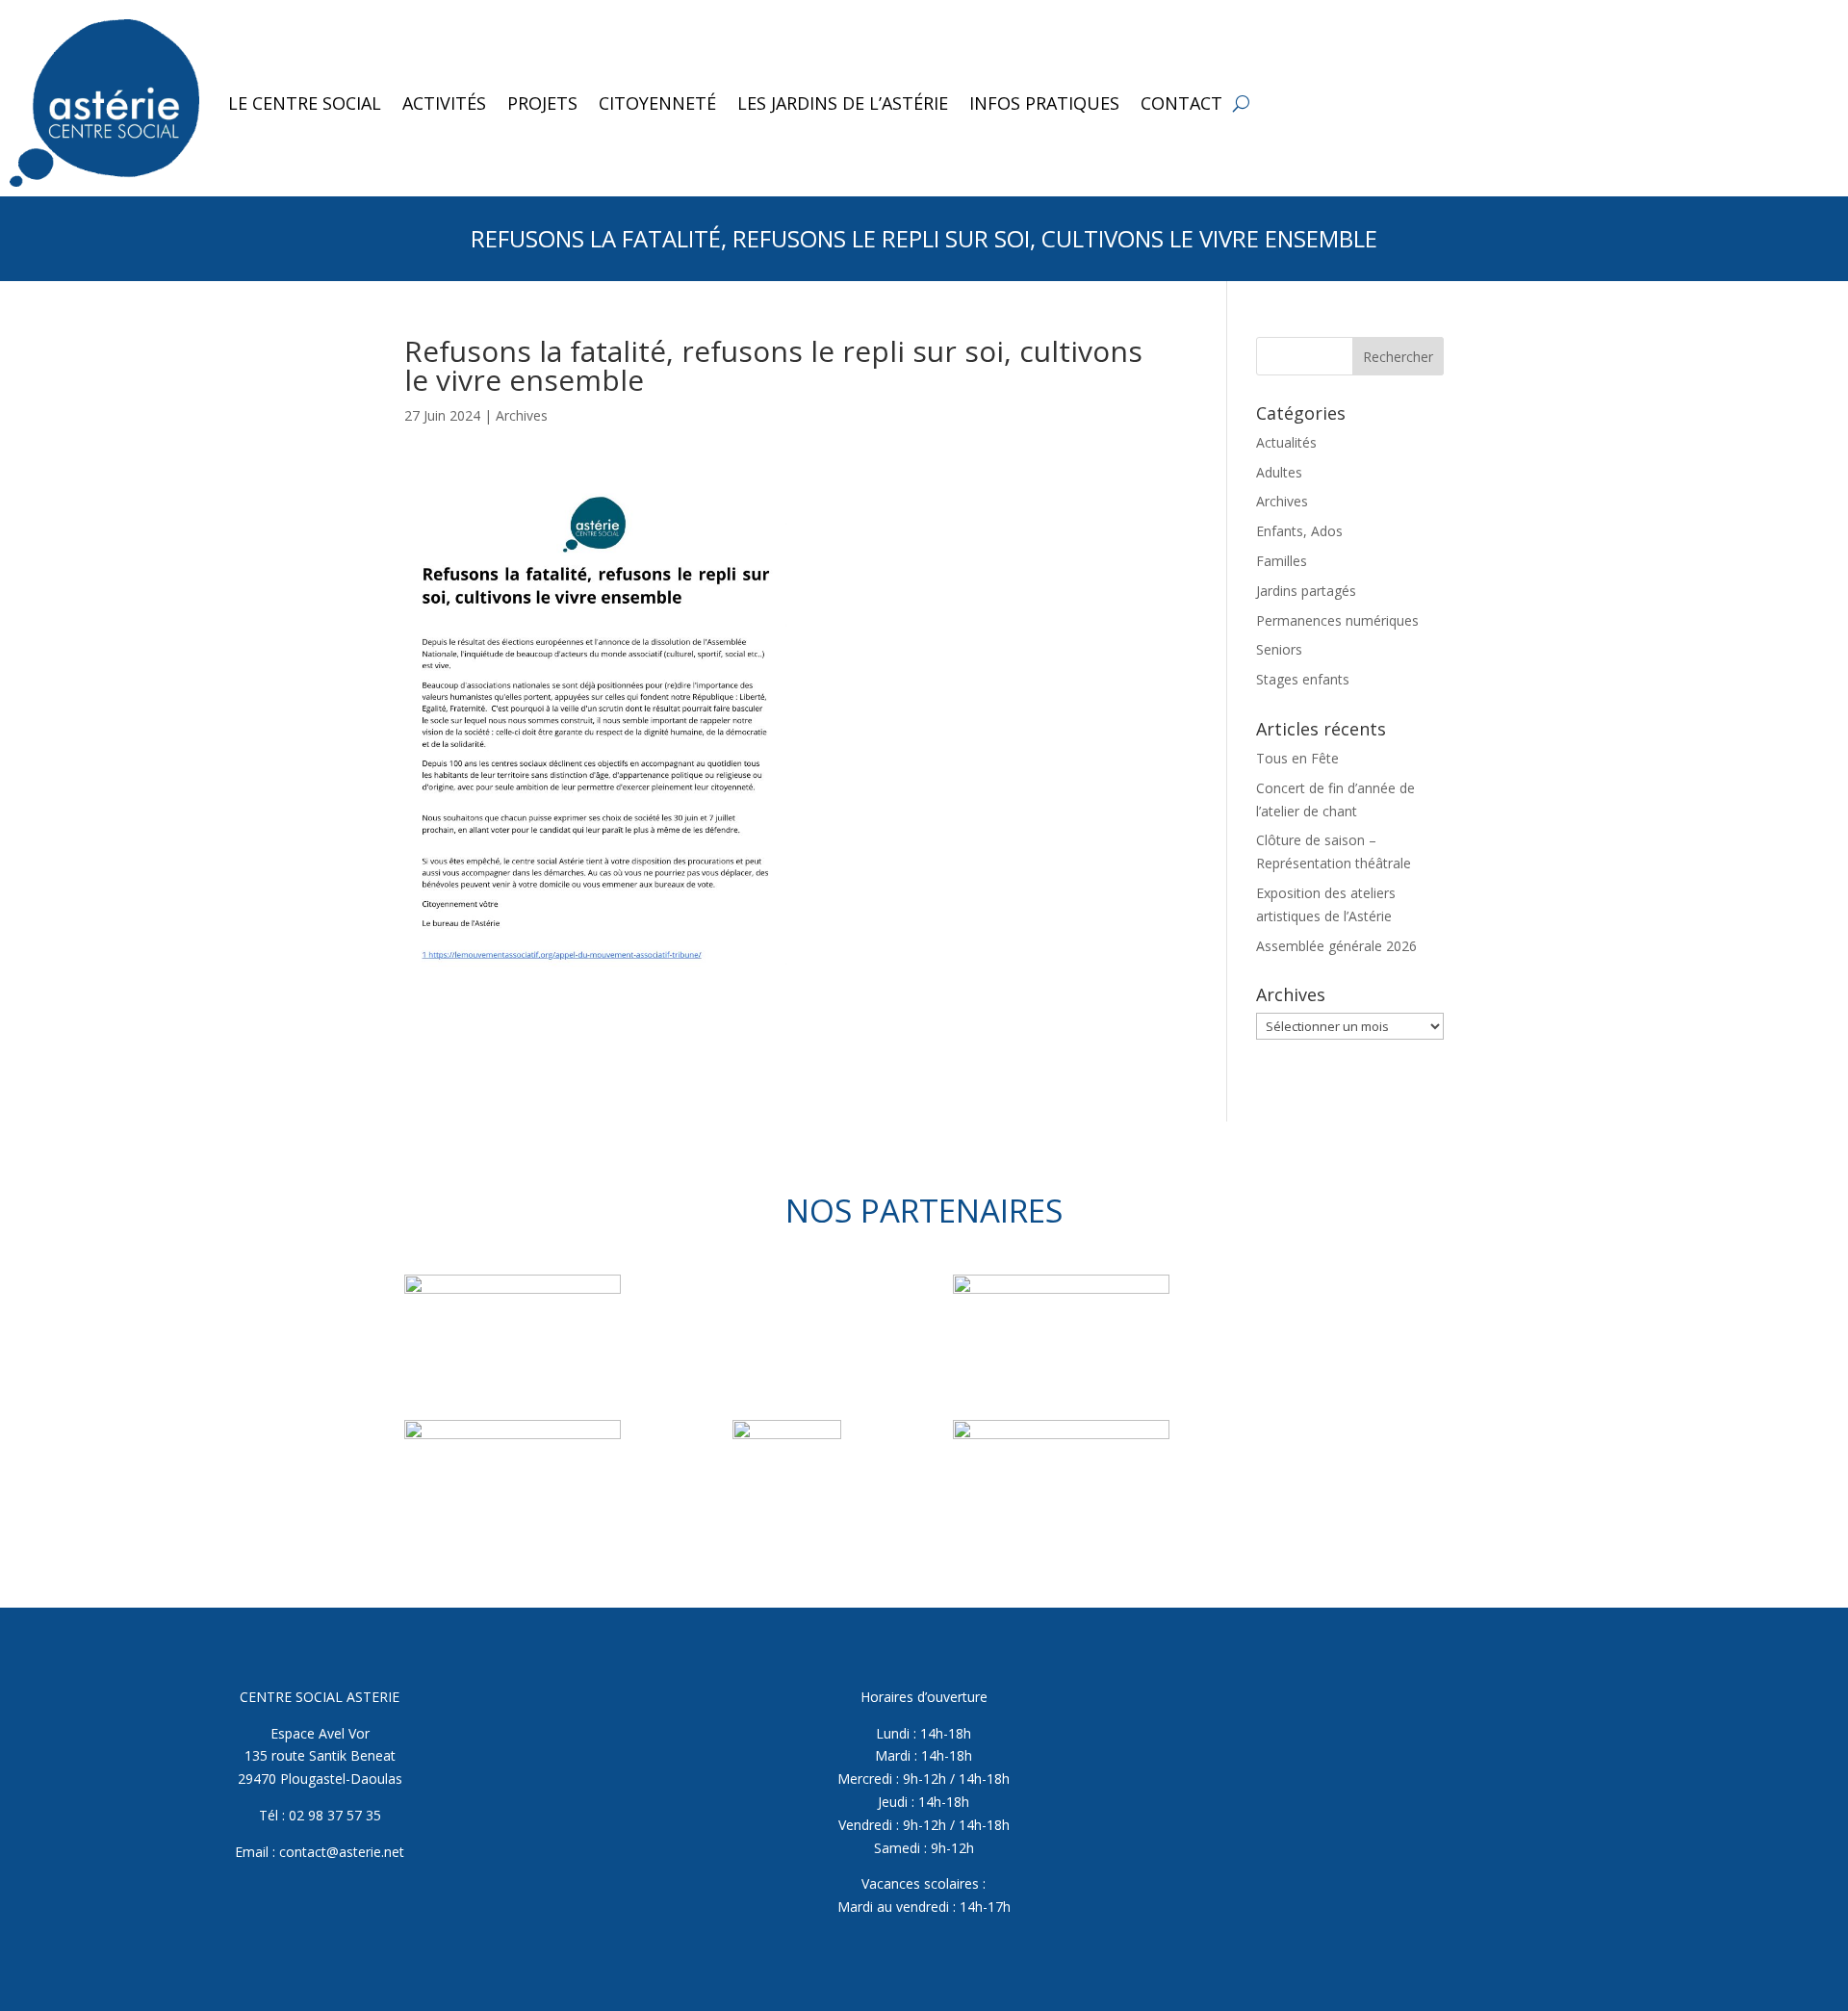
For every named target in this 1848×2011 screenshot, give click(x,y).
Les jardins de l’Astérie (843, 103)
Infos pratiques (1044, 103)
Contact (1181, 103)
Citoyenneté (657, 103)
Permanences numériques (1337, 620)
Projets (542, 103)
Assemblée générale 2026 (1336, 946)
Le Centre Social (305, 103)
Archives (522, 415)
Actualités (1286, 442)
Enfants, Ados (1299, 531)
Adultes (1279, 472)
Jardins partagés (1306, 591)
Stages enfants (1303, 679)
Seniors (1279, 649)
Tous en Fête (1297, 758)
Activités (444, 103)
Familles (1282, 561)
